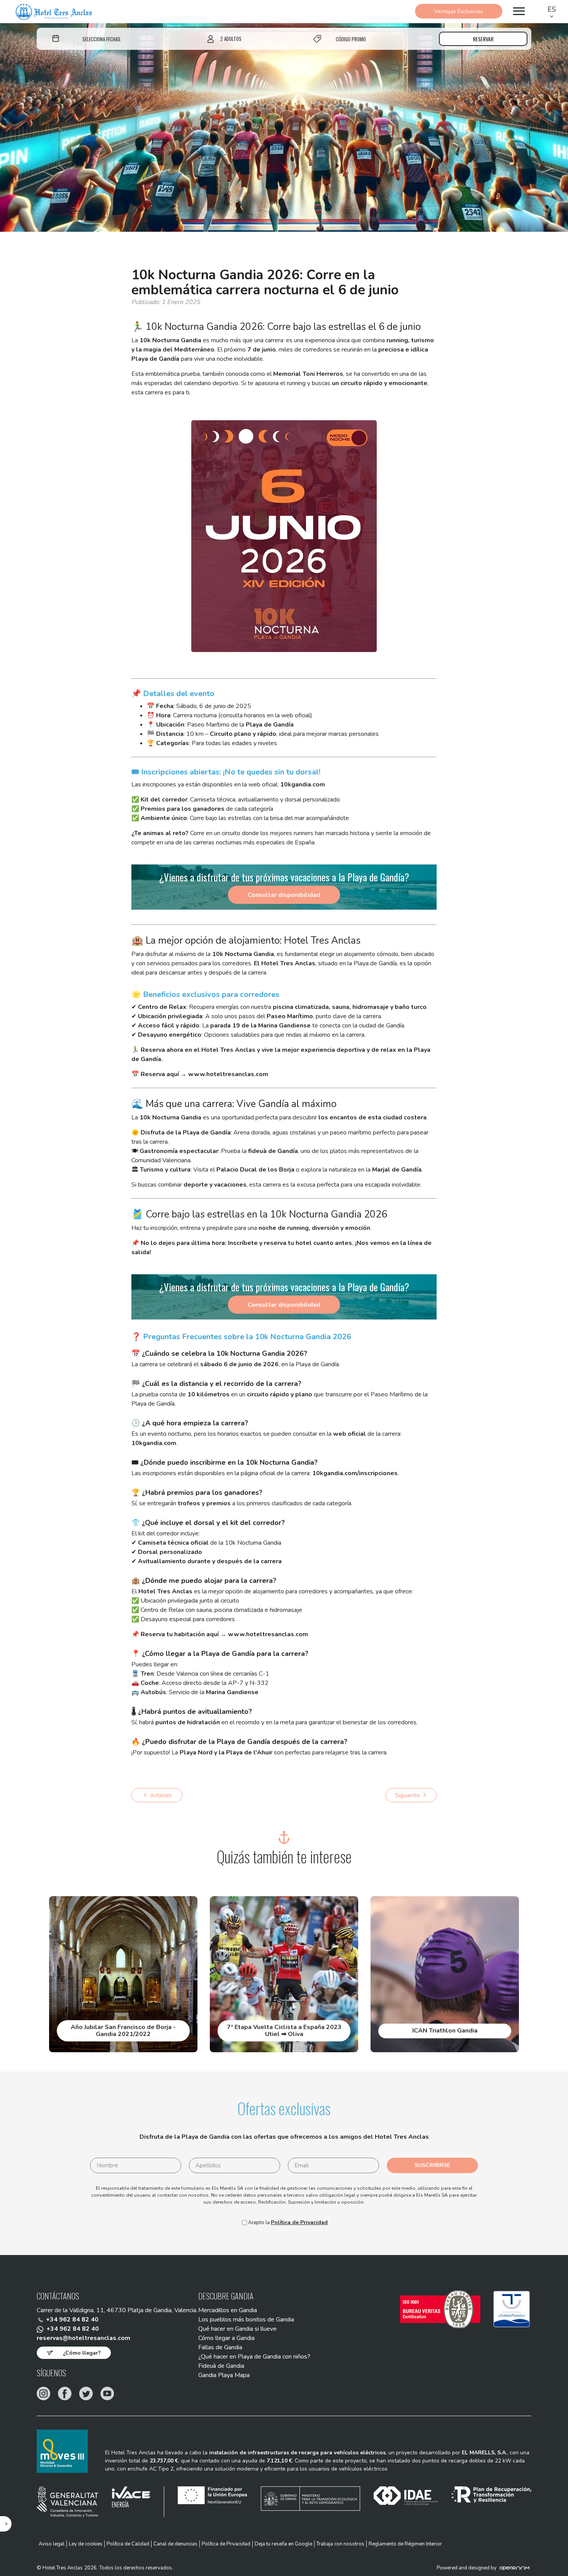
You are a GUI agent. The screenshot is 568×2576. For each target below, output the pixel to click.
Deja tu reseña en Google (283, 2544)
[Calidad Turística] (512, 2309)
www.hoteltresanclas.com (228, 1074)
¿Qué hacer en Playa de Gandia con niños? (254, 2357)
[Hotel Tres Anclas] (54, 12)
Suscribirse (432, 2165)
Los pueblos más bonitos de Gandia (246, 2320)
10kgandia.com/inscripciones (355, 1473)
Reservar (483, 39)
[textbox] (101, 39)
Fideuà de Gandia (221, 2366)
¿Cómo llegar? (82, 2353)
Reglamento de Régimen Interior (405, 2544)
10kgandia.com (303, 785)
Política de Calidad (128, 2544)
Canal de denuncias (175, 2544)
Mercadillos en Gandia (228, 2310)
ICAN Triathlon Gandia (445, 2031)
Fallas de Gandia (220, 2347)
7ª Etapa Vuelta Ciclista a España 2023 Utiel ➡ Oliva (284, 2031)
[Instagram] (43, 2393)
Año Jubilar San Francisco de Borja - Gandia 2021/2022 (123, 2031)
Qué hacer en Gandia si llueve (237, 2329)
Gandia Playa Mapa (224, 2375)
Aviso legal (52, 2544)
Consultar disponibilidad (284, 895)
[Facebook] (65, 2393)
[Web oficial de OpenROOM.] (514, 2568)
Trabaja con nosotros (340, 2544)
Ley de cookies (86, 2544)
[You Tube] (107, 2393)
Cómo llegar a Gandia (226, 2338)
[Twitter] (86, 2393)
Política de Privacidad (299, 2222)
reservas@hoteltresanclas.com (83, 2338)
